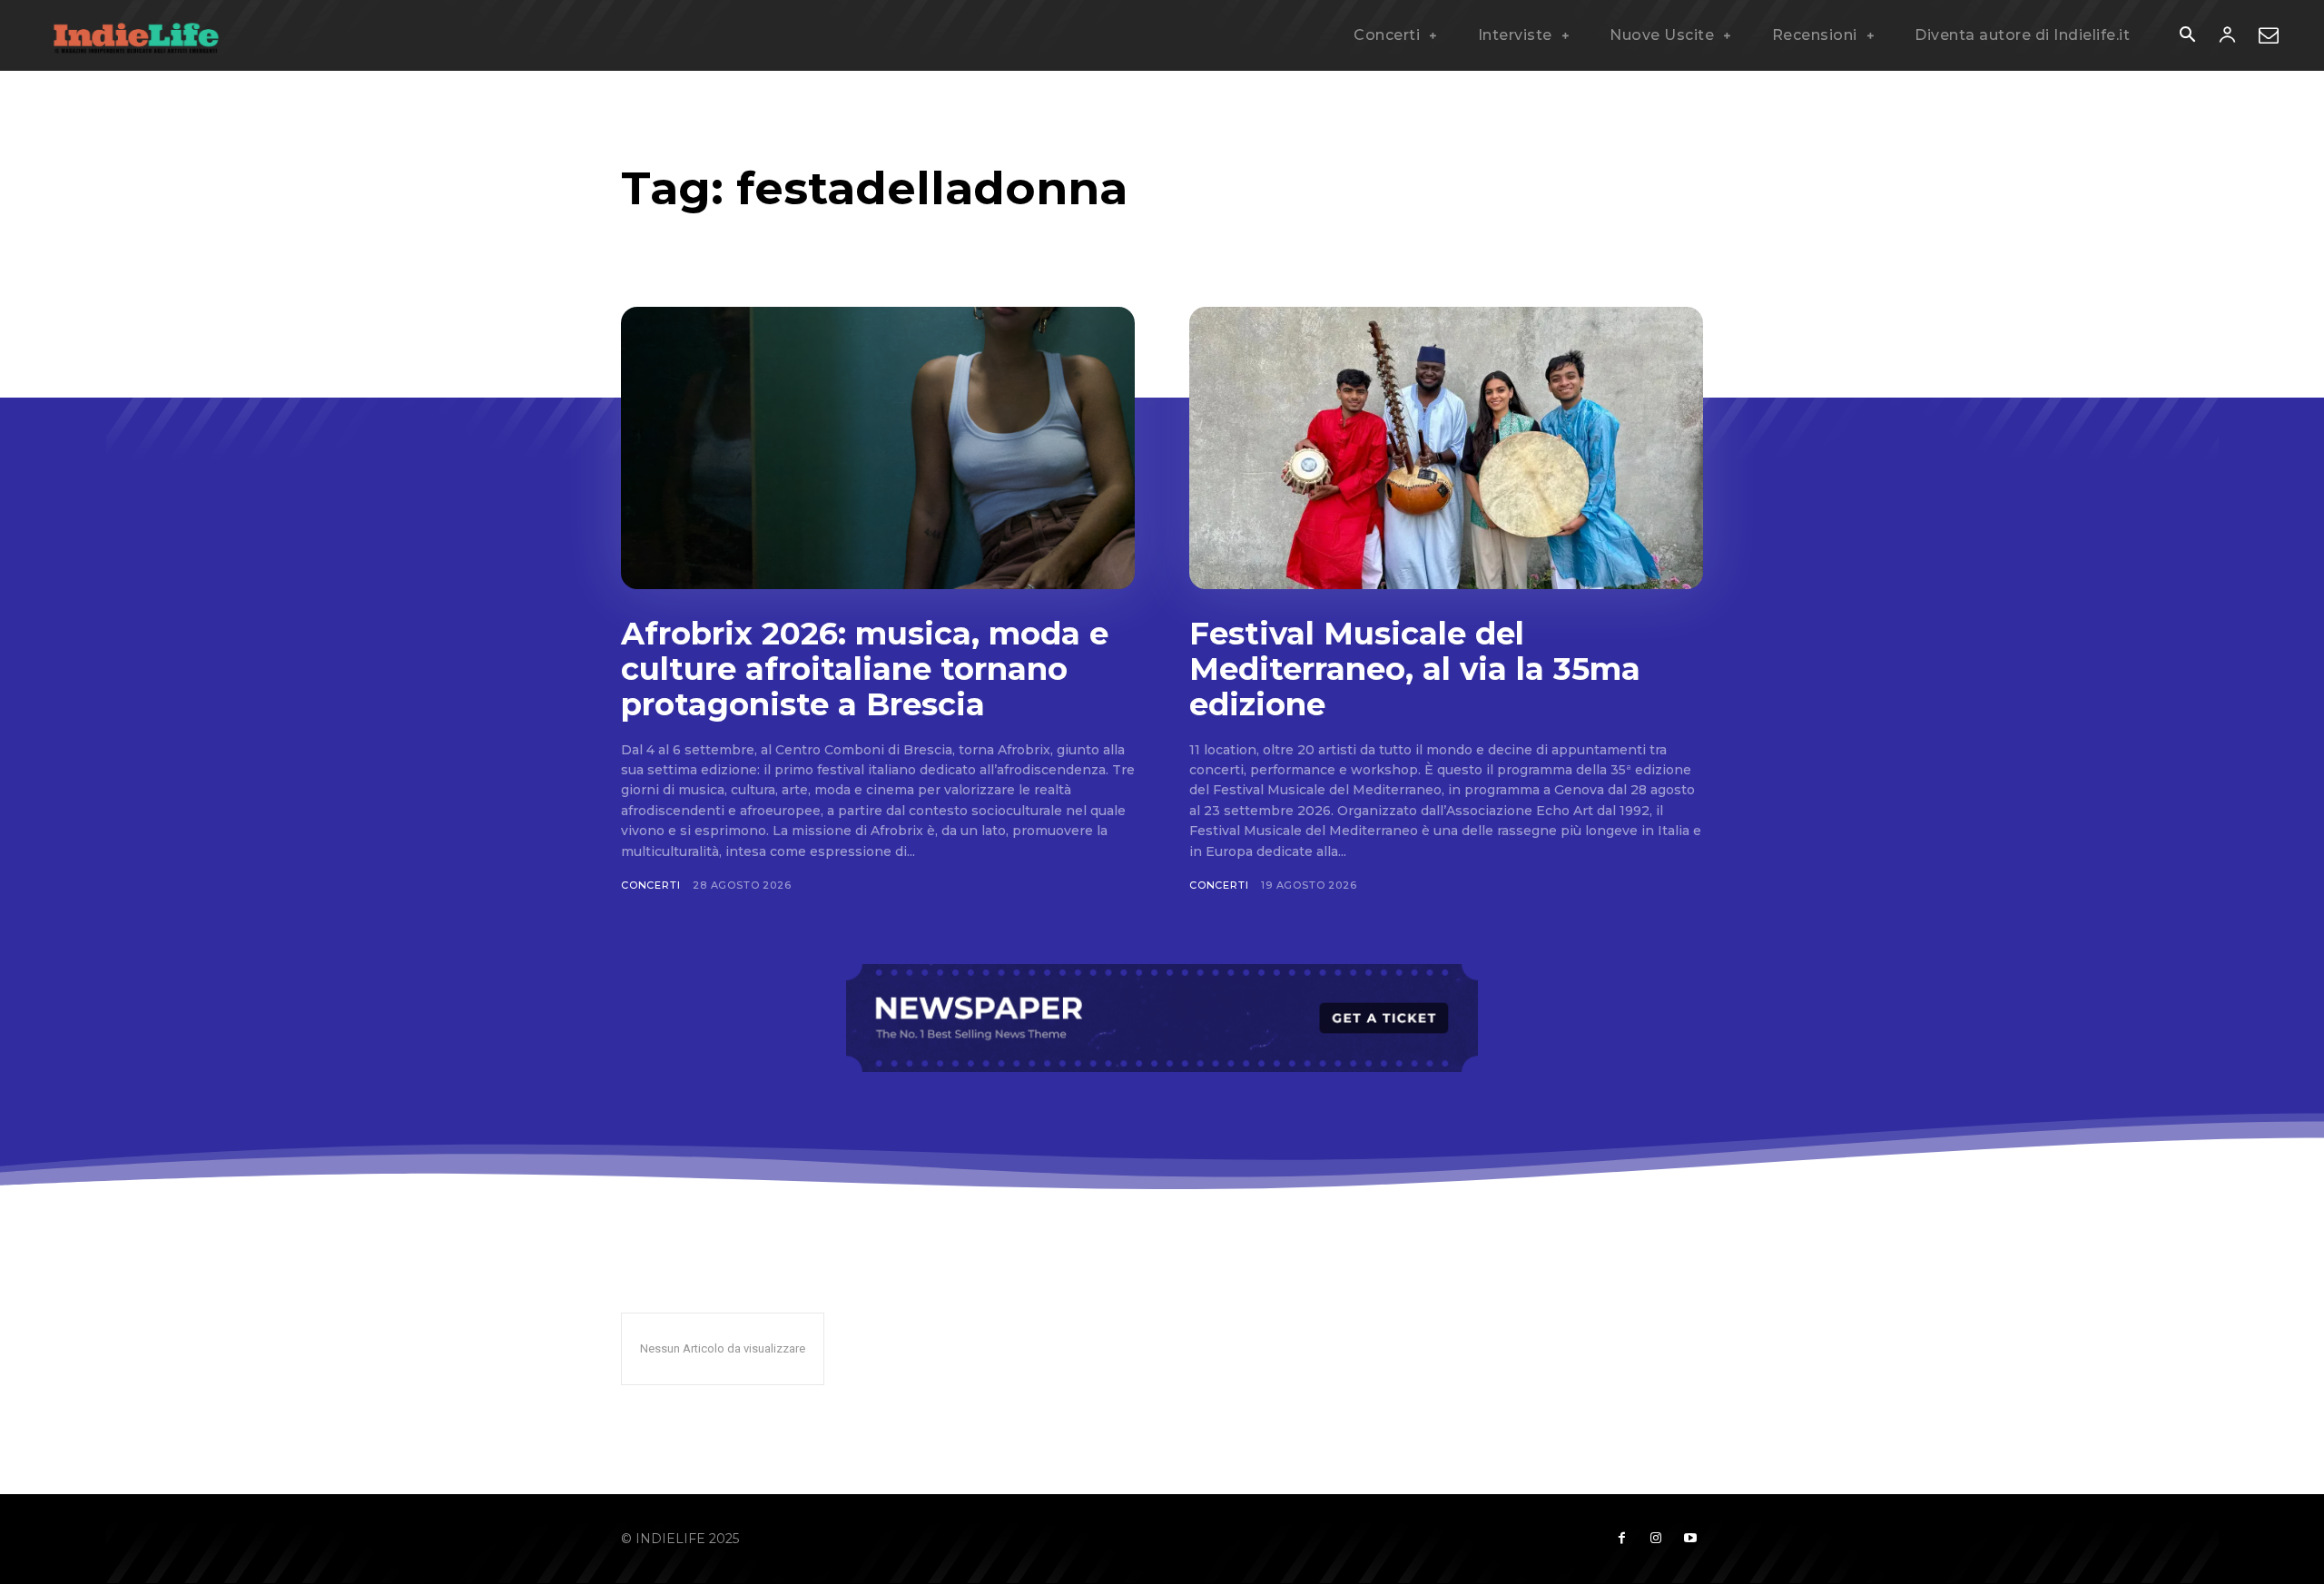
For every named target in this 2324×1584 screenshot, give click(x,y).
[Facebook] (1621, 1539)
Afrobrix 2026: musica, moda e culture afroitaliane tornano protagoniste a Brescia (865, 669)
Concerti (650, 885)
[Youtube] (1690, 1539)
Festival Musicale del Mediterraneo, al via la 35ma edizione (1415, 669)
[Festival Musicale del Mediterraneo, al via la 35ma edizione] (1446, 448)
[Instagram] (1656, 1539)
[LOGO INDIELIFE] (136, 35)
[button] (2187, 36)
